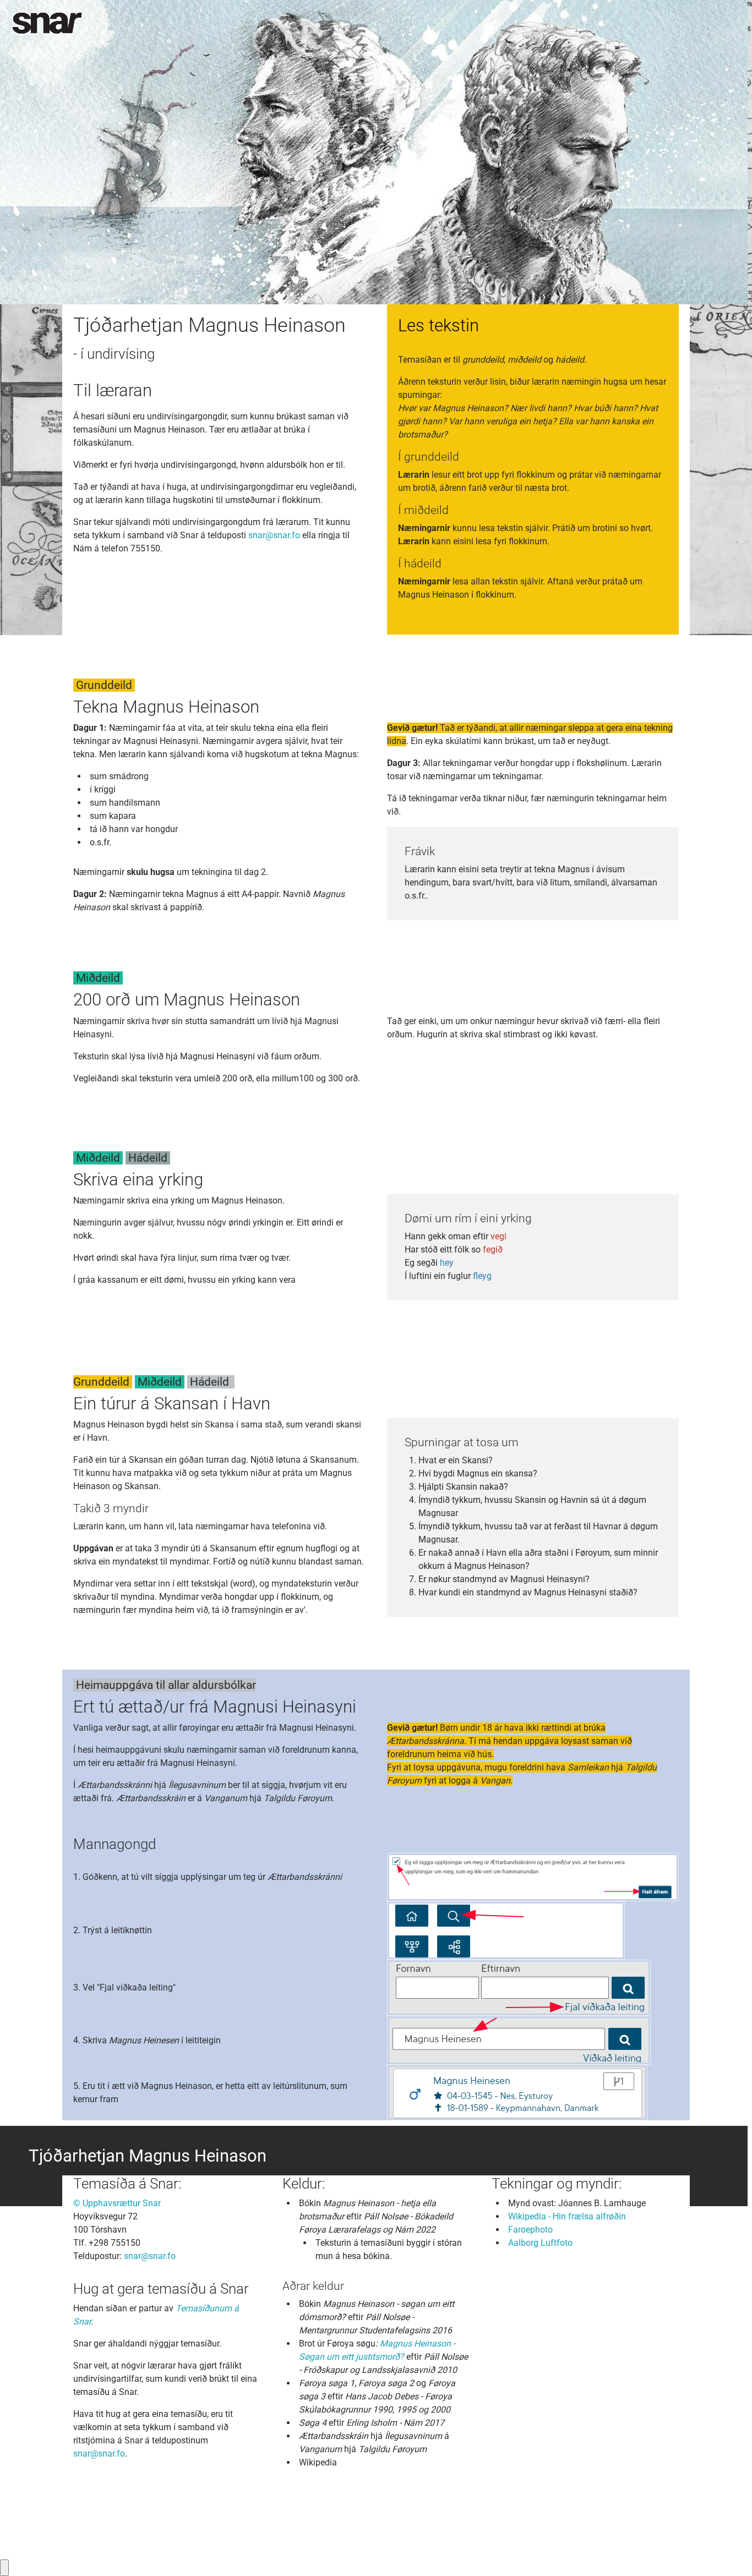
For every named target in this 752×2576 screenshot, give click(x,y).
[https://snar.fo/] (47, 23)
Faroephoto (530, 2230)
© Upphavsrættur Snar (117, 2203)
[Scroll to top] (728, 2552)
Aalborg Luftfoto (540, 2243)
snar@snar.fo (274, 535)
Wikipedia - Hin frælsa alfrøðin (567, 2216)
